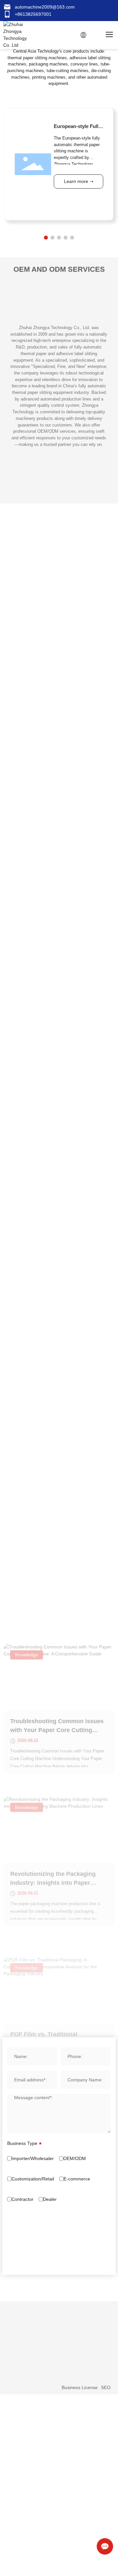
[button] (46, 238)
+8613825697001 (33, 14)
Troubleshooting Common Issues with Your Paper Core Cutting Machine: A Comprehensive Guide (58, 1680)
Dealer (50, 2199)
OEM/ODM (75, 2158)
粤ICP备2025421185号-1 (33, 2387)
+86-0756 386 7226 (33, 2322)
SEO (106, 2387)
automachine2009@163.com (45, 7)
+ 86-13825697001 (32, 2330)
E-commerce (77, 2179)
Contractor (22, 2199)
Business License (80, 2387)
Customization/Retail (33, 2179)
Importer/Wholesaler (33, 2158)
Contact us (19, 2310)
